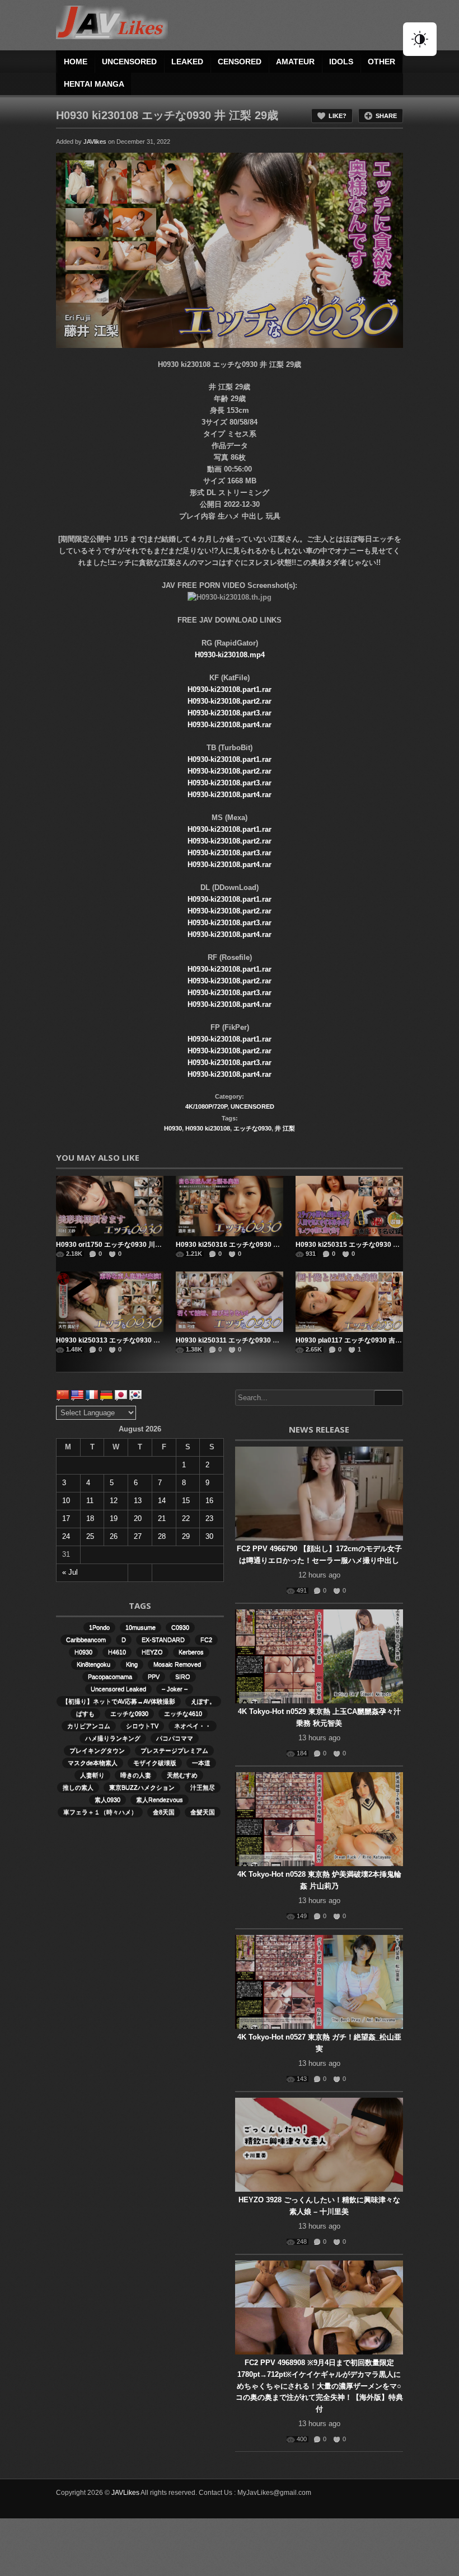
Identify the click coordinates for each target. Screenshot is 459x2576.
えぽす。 (203, 1701)
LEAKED (187, 62)
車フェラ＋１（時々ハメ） (100, 1812)
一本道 (201, 1763)
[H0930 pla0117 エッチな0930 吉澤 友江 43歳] (349, 1302)
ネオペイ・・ (193, 1726)
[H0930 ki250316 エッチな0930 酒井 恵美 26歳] (230, 1206)
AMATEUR (295, 62)
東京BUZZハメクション (142, 1787)
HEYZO (152, 1652)
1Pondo (99, 1627)
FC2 (206, 1640)
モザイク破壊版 (155, 1763)
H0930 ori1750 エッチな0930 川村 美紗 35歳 (125, 1245)
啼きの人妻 (136, 1775)
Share (386, 116)
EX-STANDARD (163, 1640)
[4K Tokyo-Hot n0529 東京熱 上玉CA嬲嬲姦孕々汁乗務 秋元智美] (319, 1656)
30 (209, 1536)
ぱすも (85, 1713)
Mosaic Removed (177, 1664)
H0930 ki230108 (208, 1128)
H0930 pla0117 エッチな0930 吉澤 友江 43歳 (364, 1340)
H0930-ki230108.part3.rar (230, 713)
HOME (76, 62)
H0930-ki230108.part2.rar (230, 701)
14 (162, 1501)
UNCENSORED (129, 62)
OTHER (381, 62)
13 (138, 1501)
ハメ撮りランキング (113, 1738)
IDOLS (341, 62)
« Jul (70, 1572)
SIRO (183, 1676)
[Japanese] (121, 1395)
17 (66, 1518)
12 (114, 1501)
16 (209, 1501)
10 (66, 1501)
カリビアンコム (89, 1726)
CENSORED (240, 62)
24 (66, 1536)
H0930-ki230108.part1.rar (230, 689)
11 (90, 1501)
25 (90, 1536)
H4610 (117, 1652)
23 (209, 1518)
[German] (106, 1395)
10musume (140, 1627)
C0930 (180, 1627)
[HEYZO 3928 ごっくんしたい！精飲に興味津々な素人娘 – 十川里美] (319, 2145)
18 (90, 1518)
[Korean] (135, 1395)
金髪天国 (203, 1812)
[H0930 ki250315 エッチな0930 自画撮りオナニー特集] (349, 1206)
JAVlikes (95, 142)
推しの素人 (78, 1787)
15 (186, 1501)
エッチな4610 (183, 1713)
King (132, 1664)
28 (162, 1536)
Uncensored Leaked (118, 1689)
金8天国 (164, 1812)
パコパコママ (175, 1738)
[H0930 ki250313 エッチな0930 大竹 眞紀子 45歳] (110, 1302)
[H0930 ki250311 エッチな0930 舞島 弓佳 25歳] (230, 1302)
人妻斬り (92, 1775)
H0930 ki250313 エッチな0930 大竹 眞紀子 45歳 (130, 1340)
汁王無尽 (203, 1787)
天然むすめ (182, 1775)
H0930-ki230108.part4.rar (230, 725)
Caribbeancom (86, 1640)
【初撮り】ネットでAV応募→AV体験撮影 (119, 1701)
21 (162, 1518)
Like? (338, 116)
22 (186, 1518)
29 (186, 1536)
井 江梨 (285, 1128)
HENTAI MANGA (94, 84)
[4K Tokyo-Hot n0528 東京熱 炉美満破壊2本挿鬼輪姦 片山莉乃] (319, 1819)
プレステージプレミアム (174, 1750)
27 (138, 1536)
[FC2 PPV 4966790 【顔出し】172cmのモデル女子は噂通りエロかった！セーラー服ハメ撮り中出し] (319, 1494)
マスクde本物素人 (93, 1763)
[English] (77, 1395)
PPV (154, 1676)
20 (138, 1518)
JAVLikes (125, 2493)
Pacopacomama (110, 1676)
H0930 (173, 1128)
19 (114, 1518)
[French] (92, 1395)
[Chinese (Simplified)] (63, 1395)
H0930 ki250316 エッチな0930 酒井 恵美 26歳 (247, 1245)
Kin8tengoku (93, 1664)
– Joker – (175, 1689)
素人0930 (107, 1800)
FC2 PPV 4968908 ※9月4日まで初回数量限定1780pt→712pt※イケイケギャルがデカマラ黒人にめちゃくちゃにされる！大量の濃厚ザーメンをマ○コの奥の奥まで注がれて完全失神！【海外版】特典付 (319, 2386)
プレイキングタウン (97, 1750)
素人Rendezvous (160, 1800)
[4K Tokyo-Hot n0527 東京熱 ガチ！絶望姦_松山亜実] (319, 1982)
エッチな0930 (252, 1128)
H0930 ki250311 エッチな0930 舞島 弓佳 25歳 (247, 1340)
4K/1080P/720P (206, 1106)
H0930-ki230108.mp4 (230, 655)
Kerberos (191, 1652)
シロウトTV (142, 1726)
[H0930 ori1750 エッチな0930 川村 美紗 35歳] (110, 1206)
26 (114, 1536)
